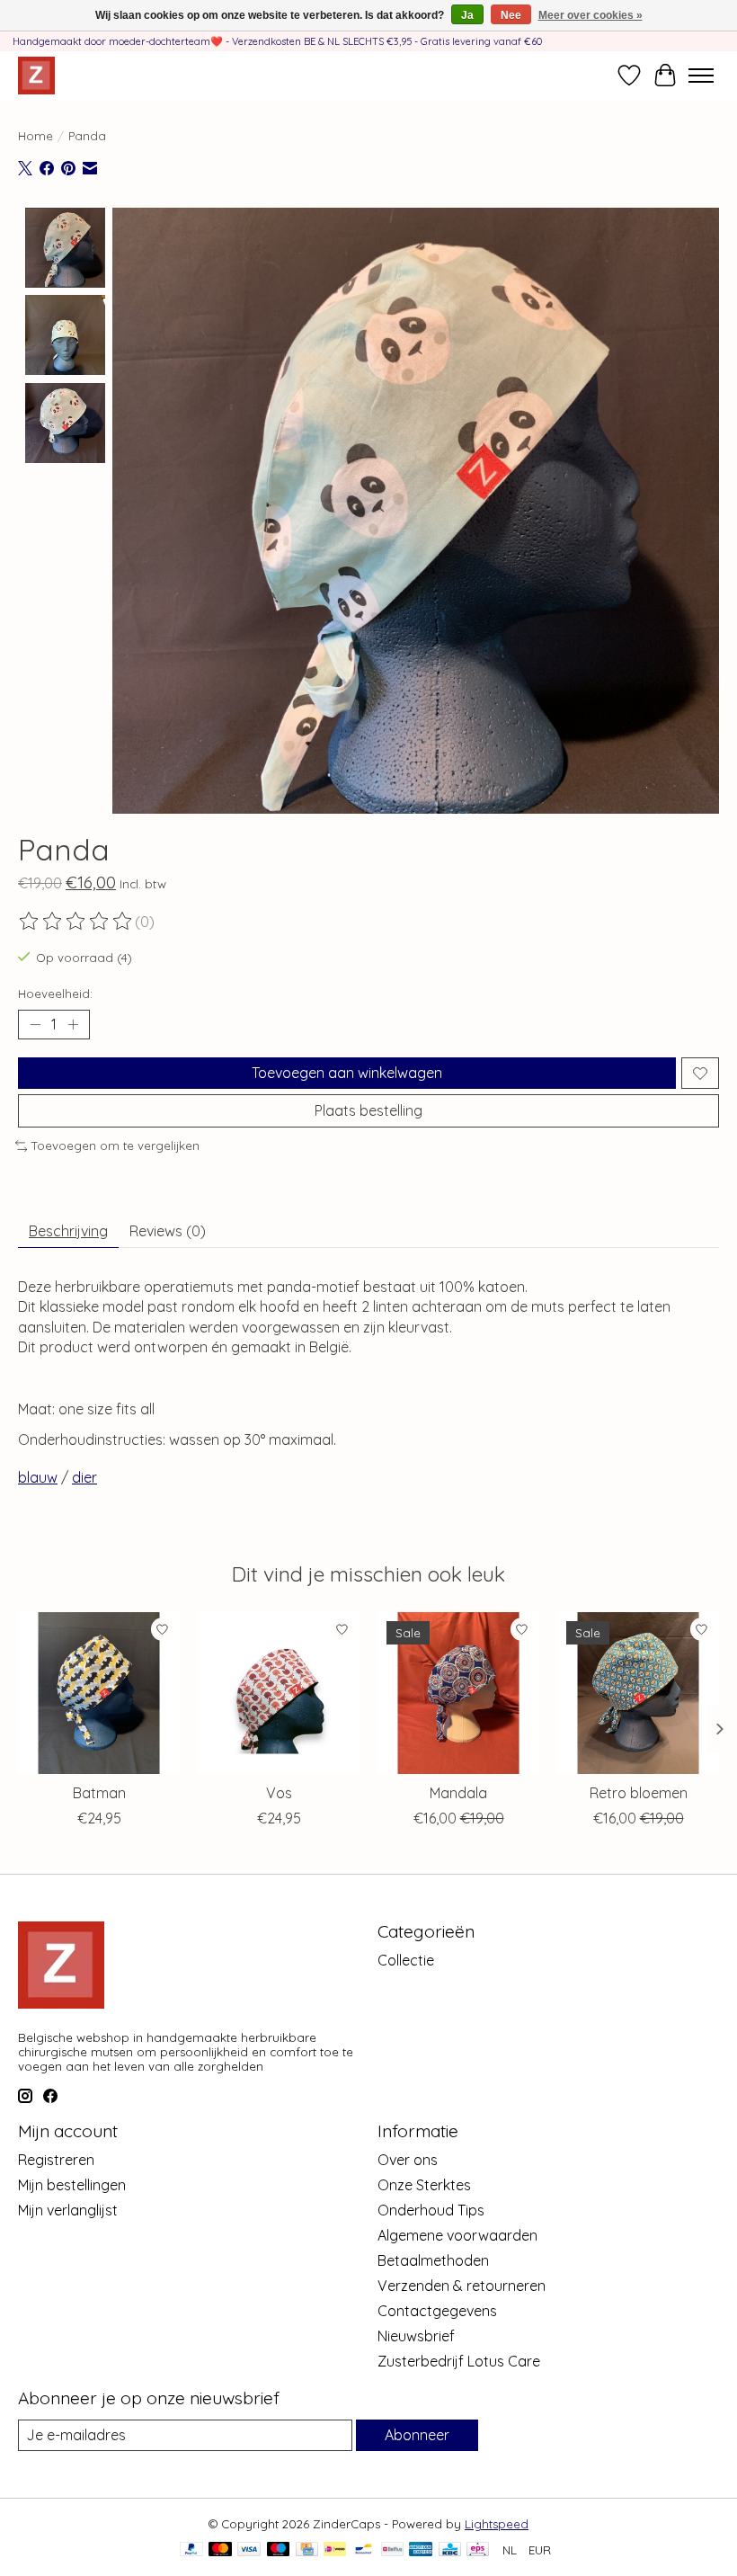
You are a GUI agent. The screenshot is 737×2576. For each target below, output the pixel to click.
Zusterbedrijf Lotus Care (459, 2361)
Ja (467, 15)
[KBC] (450, 2550)
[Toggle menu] (701, 76)
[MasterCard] (220, 2550)
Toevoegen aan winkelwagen (347, 1073)
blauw (38, 1477)
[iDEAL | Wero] (335, 2550)
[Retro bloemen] (638, 1693)
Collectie (406, 1960)
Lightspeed (497, 2524)
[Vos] (279, 1693)
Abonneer (417, 2435)
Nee (511, 15)
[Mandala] (458, 1693)
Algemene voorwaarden (457, 2235)
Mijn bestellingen (72, 2185)
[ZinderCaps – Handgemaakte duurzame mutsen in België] (36, 75)
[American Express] (421, 2550)
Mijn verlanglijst (68, 2210)
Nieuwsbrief (416, 2336)
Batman (99, 1793)
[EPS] (478, 2550)
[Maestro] (279, 2550)
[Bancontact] (364, 2550)
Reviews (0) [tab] (168, 1231)
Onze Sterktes (424, 2185)
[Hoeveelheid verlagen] (35, 1025)
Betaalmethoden (433, 2260)
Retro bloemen (639, 1793)
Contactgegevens (437, 2311)
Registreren (56, 2160)
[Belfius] (392, 2550)
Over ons (408, 2160)
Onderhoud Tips (431, 2210)
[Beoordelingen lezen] (76, 922)
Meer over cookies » (590, 15)
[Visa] (249, 2550)
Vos (279, 1793)
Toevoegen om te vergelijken (115, 1145)
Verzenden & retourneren (462, 2286)
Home (36, 136)
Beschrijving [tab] (68, 1231)
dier (84, 1477)
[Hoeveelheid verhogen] (73, 1025)
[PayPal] (191, 2550)
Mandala (458, 1793)
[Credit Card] (307, 2550)
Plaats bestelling (368, 1110)
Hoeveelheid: (55, 994)
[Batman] (99, 1693)
